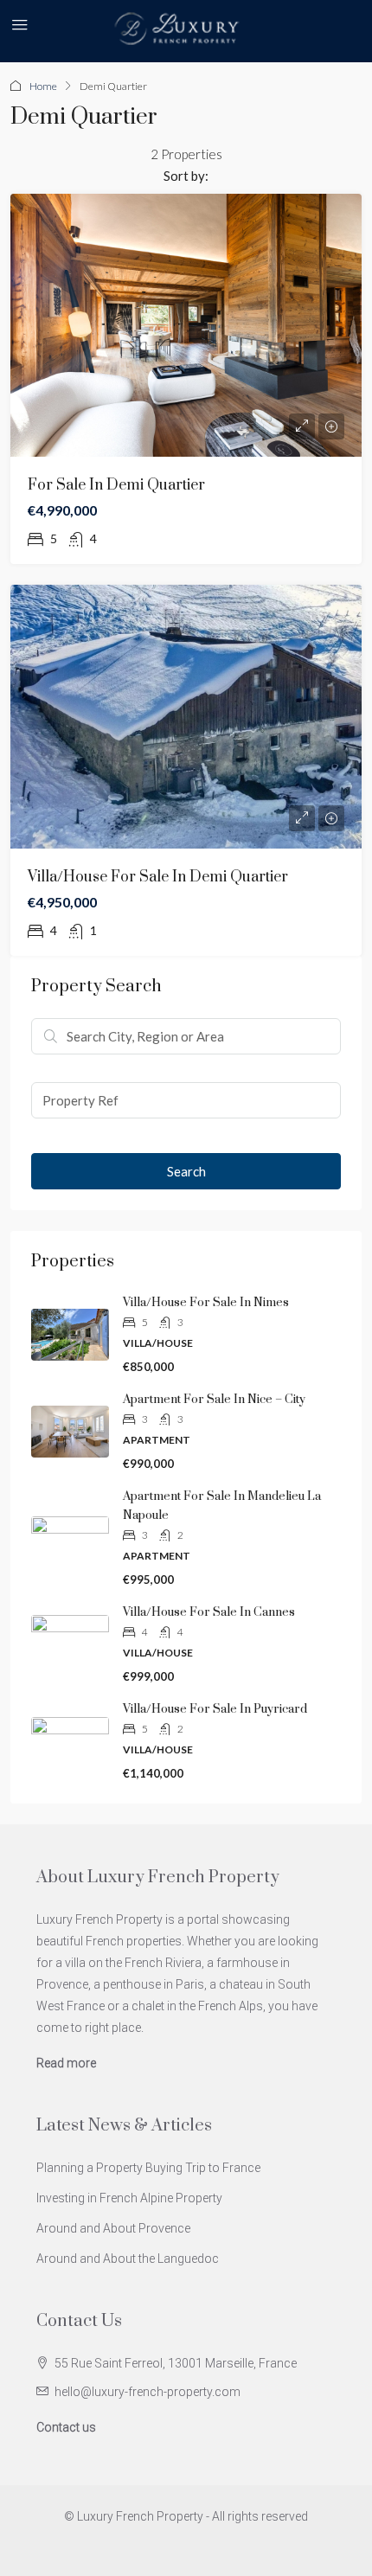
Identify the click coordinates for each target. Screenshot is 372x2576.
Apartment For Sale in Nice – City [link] (214, 1400)
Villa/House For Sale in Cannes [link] (209, 1612)
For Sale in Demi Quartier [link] (116, 485)
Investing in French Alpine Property (129, 2198)
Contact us (66, 2427)
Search (186, 1171)
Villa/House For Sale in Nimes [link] (206, 1303)
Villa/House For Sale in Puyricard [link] (215, 1709)
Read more (66, 2063)
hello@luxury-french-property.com (148, 2392)
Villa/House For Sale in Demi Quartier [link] (158, 877)
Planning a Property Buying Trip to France (148, 2168)
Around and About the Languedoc (128, 2259)
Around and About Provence (113, 2228)
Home (43, 86)
